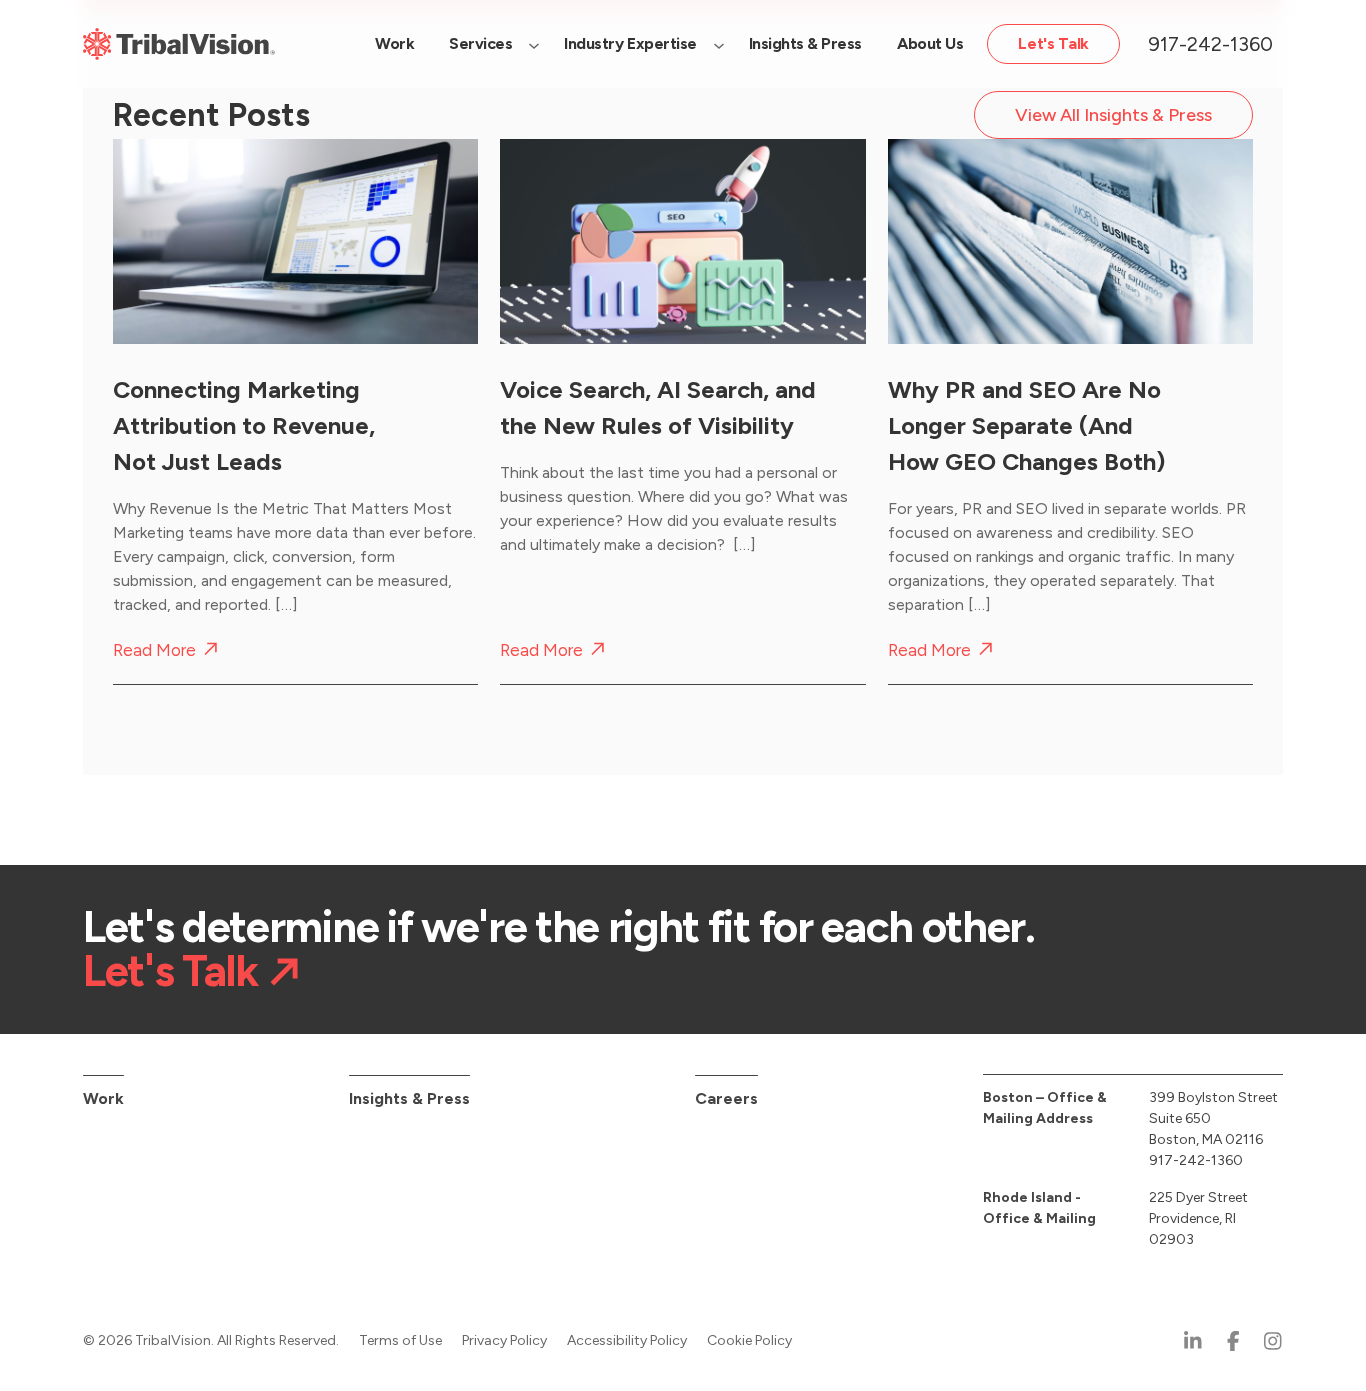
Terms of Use (400, 1340)
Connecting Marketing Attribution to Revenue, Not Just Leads (244, 425)
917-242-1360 (1210, 44)
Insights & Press (409, 1098)
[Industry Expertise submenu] (719, 44)
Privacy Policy (504, 1340)
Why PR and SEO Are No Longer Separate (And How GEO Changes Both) (1026, 425)
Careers (726, 1098)
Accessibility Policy (627, 1340)
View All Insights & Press (1113, 115)
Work (103, 1098)
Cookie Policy (749, 1340)
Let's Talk (170, 971)
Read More (154, 650)
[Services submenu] (534, 44)
